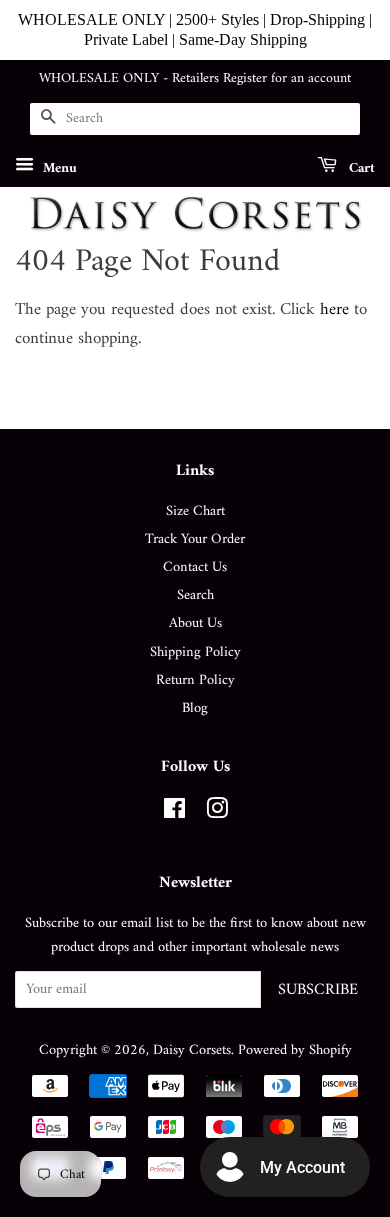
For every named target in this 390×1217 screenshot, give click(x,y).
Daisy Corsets (192, 1050)
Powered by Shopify (295, 1050)
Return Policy (195, 680)
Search (195, 595)
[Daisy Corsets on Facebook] (174, 813)
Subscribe (318, 990)
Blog (195, 708)
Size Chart (195, 511)
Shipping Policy (195, 652)
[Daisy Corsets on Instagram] (217, 813)
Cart (360, 167)
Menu (58, 167)
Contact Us (195, 567)
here (334, 310)
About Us (195, 623)
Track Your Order (195, 539)
